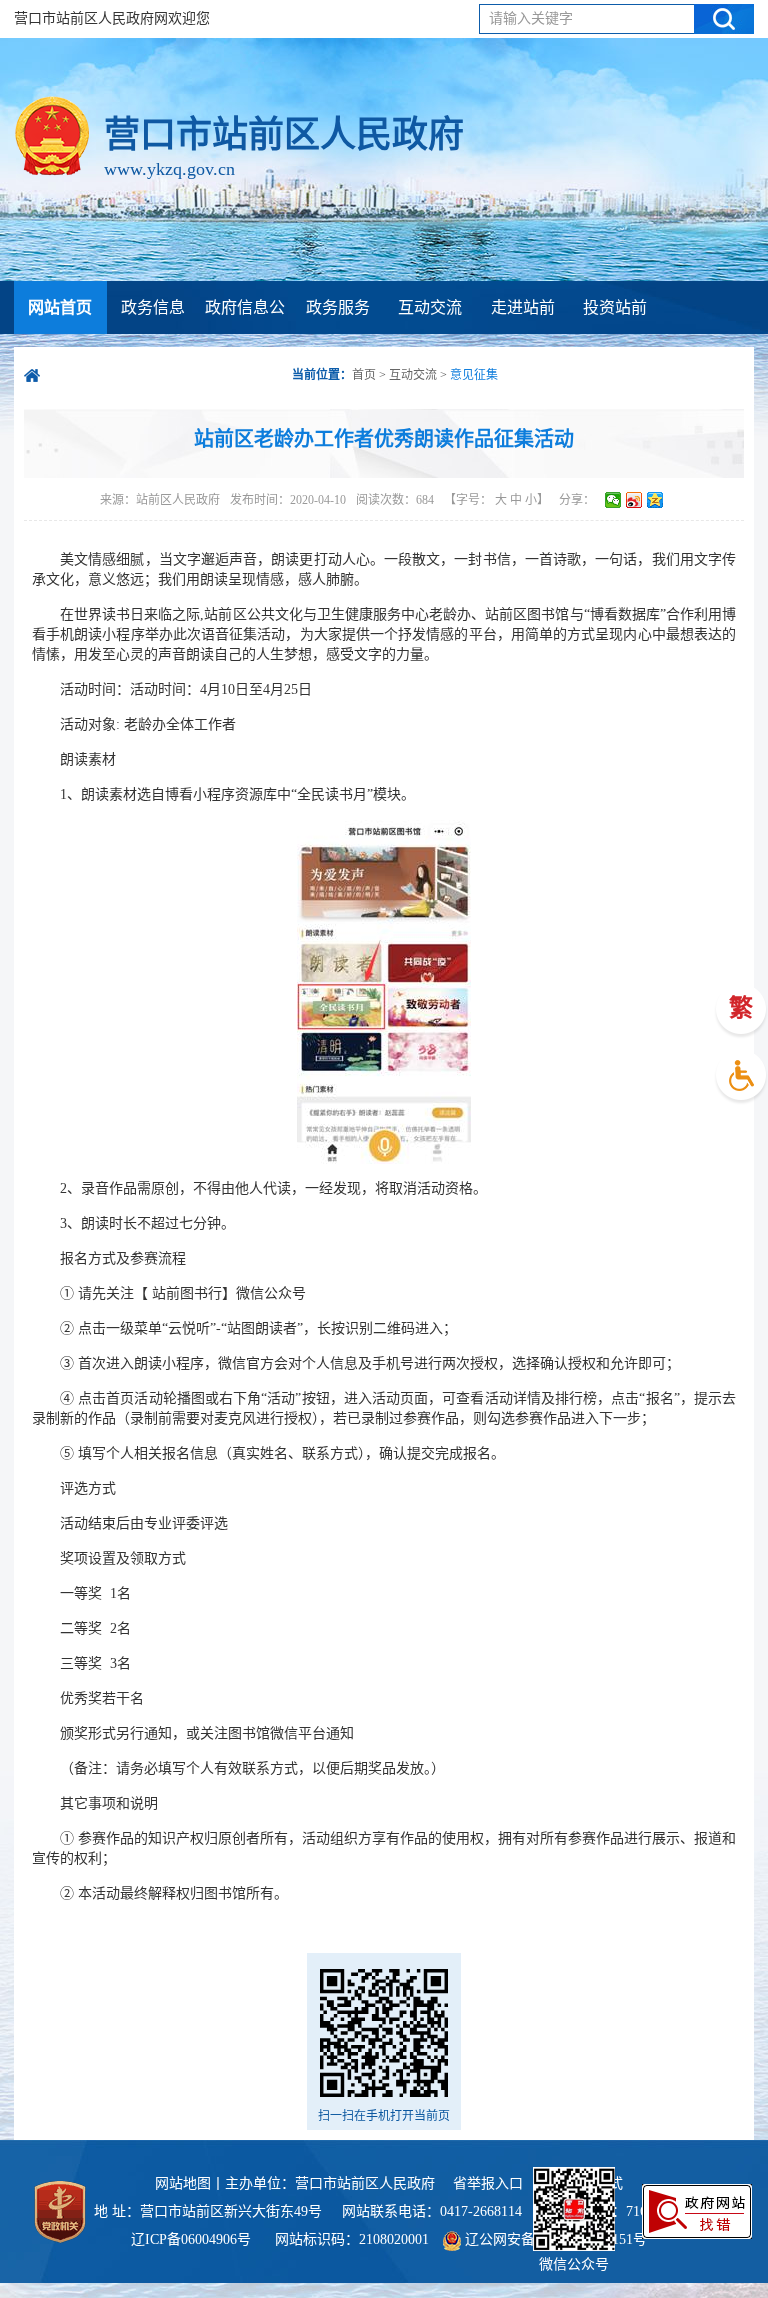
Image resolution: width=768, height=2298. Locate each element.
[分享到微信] (613, 500)
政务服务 (338, 307)
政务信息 (153, 307)
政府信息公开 (245, 334)
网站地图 (183, 2183)
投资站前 (615, 307)
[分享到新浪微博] (634, 500)
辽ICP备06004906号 (193, 2239)
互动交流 (430, 307)
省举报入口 (488, 2183)
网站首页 (60, 307)
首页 (364, 375)
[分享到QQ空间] (655, 500)
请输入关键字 (531, 18)
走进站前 (523, 307)
